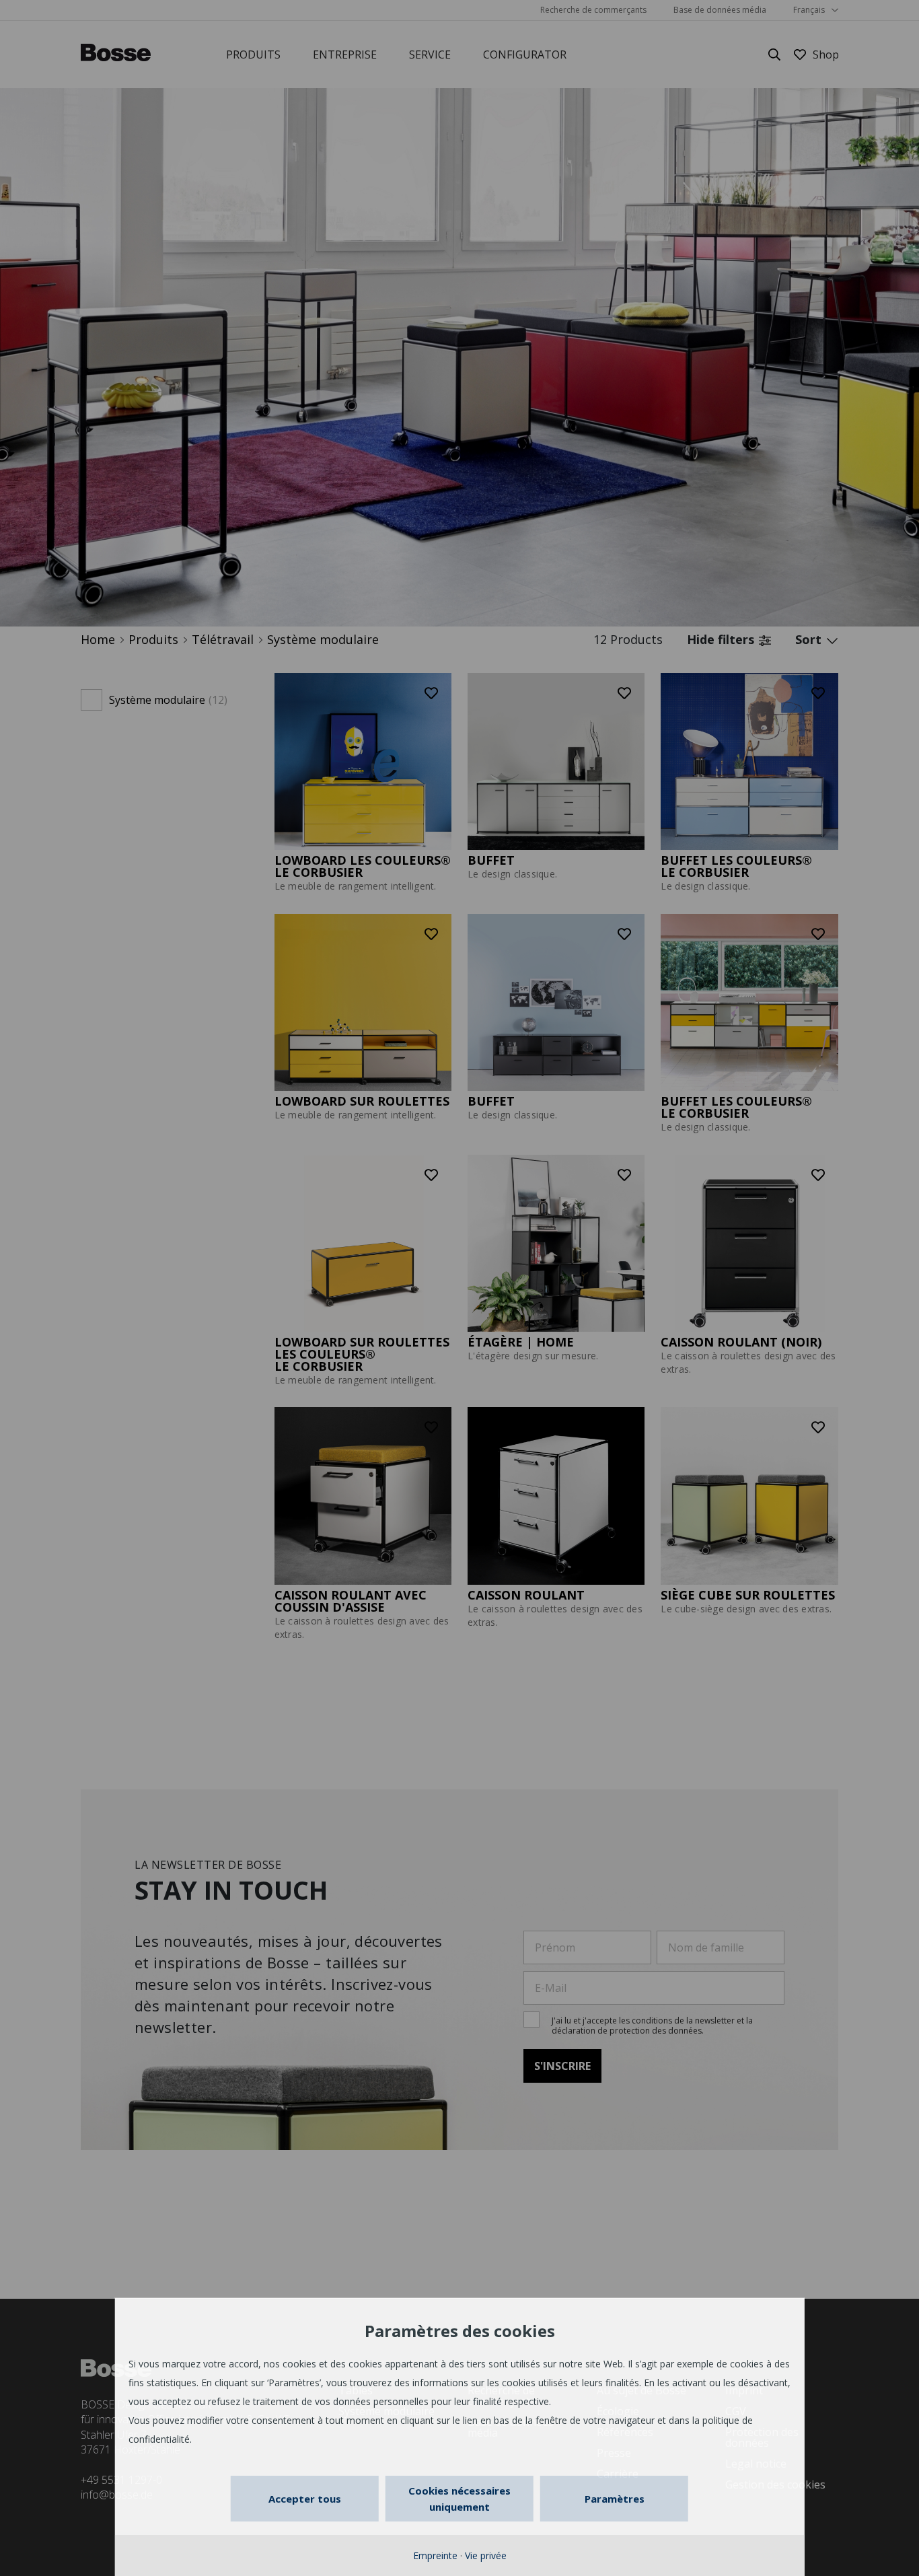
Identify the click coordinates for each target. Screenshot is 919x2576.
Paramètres (615, 2499)
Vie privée (486, 2555)
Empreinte (435, 2555)
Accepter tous (305, 2499)
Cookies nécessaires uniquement (459, 2499)
